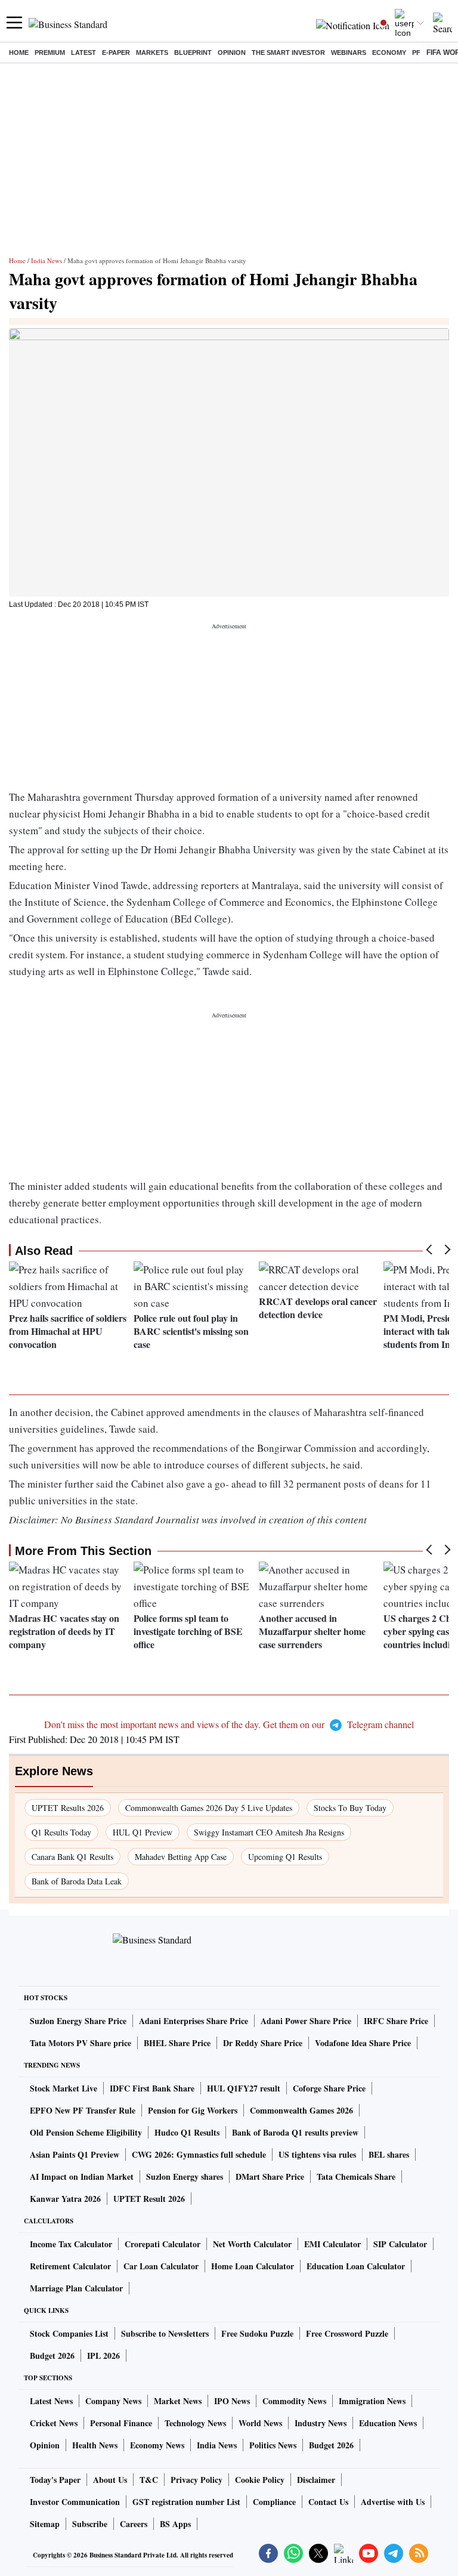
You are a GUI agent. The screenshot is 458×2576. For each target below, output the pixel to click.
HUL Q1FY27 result (244, 2088)
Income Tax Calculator (71, 2244)
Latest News (51, 2401)
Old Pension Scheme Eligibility (86, 2132)
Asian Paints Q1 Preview (75, 2154)
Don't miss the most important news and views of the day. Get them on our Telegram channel (229, 1724)
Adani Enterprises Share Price (194, 2021)
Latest (83, 53)
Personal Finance (121, 2423)
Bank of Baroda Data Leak (77, 1881)
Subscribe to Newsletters (165, 2333)
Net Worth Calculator (252, 2244)
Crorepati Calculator (163, 2244)
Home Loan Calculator (253, 2266)
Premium (50, 53)
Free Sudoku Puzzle (257, 2333)
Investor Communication (75, 2502)
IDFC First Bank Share (152, 2088)
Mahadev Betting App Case (181, 1857)
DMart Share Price (270, 2177)
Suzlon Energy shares (185, 2177)
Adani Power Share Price (306, 2021)
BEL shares (389, 2154)
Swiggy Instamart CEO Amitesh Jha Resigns (269, 1832)
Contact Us (328, 2502)
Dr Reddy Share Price (263, 2043)
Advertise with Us (393, 2502)
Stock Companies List (69, 2333)
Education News (388, 2423)
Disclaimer (316, 2480)
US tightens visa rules (317, 2154)
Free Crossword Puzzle (347, 2333)
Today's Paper (55, 2480)
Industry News (321, 2423)
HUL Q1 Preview (143, 1832)
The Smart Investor (288, 53)
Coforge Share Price (329, 2088)
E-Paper (116, 53)
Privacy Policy (196, 2480)
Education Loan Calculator (356, 2266)
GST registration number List (186, 2502)
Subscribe (90, 2524)
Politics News (273, 2445)
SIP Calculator (400, 2244)
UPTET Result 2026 (149, 2199)
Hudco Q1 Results (187, 2132)
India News (47, 260)
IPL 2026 (103, 2356)
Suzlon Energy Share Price (78, 2021)
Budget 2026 (52, 2356)
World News (260, 2423)
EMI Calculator (332, 2244)
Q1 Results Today (61, 1832)
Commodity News (294, 2401)
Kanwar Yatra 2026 (65, 2199)
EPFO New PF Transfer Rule (83, 2110)
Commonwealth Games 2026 (301, 2110)
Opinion (232, 53)
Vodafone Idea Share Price (363, 2043)
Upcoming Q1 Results (285, 1857)
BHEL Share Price (177, 2043)
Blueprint (193, 53)
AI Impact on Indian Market (82, 2177)
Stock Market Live (64, 2088)
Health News (95, 2445)
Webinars (349, 53)
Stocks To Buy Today (350, 1808)
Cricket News (54, 2423)
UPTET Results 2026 (68, 1808)
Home (19, 53)
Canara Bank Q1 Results (72, 1857)
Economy (389, 53)
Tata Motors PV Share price (81, 2043)
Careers (134, 2524)
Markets (152, 53)
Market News (178, 2401)
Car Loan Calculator (161, 2266)
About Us (110, 2480)
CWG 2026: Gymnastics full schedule (199, 2154)
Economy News (157, 2445)
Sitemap (45, 2524)
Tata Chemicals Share (356, 2177)
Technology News (195, 2423)
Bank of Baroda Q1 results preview (295, 2132)
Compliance (274, 2502)
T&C (149, 2480)
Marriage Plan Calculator (76, 2288)
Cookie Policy (260, 2480)
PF (416, 53)
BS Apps (175, 2524)
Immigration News (372, 2401)
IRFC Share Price (396, 2021)
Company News (113, 2401)
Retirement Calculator (70, 2266)
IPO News (232, 2401)
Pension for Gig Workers (193, 2110)
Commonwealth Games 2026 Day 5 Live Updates (209, 1808)
